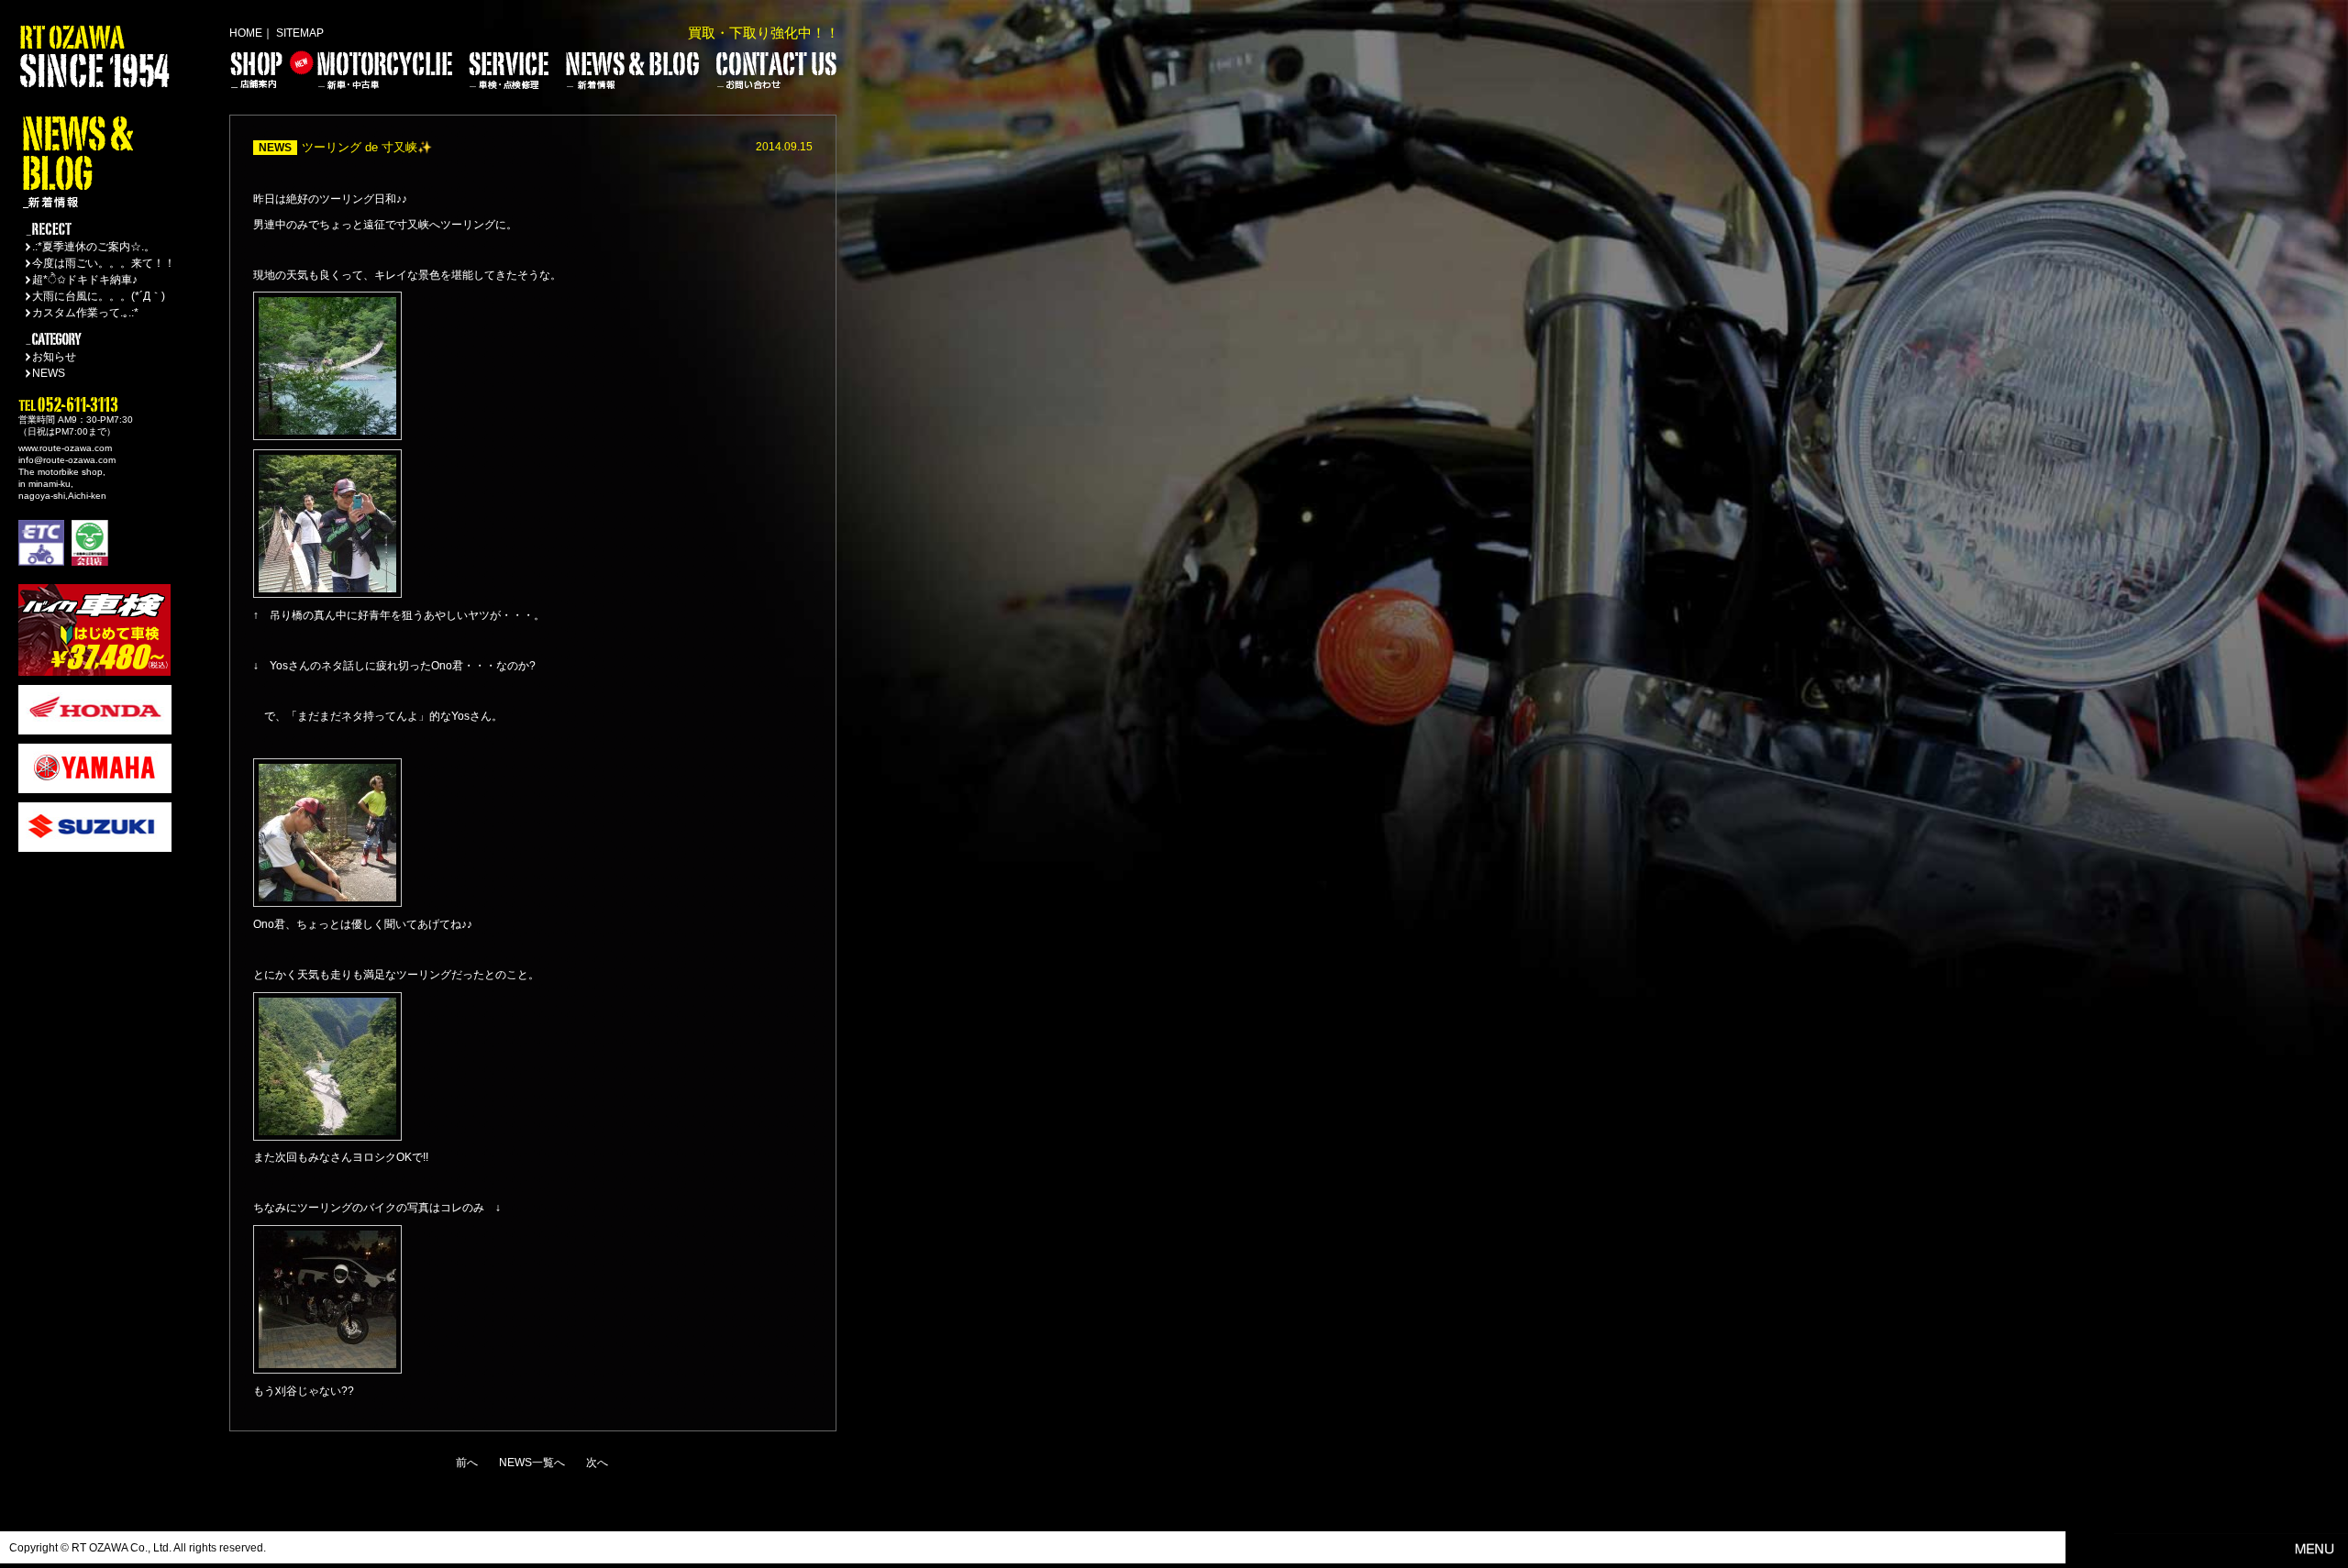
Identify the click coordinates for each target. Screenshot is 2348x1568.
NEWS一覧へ (532, 1463)
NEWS (49, 373)
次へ (597, 1463)
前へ (467, 1463)
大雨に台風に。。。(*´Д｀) (99, 296)
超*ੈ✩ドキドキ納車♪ (85, 280)
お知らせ (54, 357)
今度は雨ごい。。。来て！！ (104, 263)
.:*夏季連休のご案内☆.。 (94, 247)
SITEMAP (300, 33)
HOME (246, 33)
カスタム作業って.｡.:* (85, 313)
